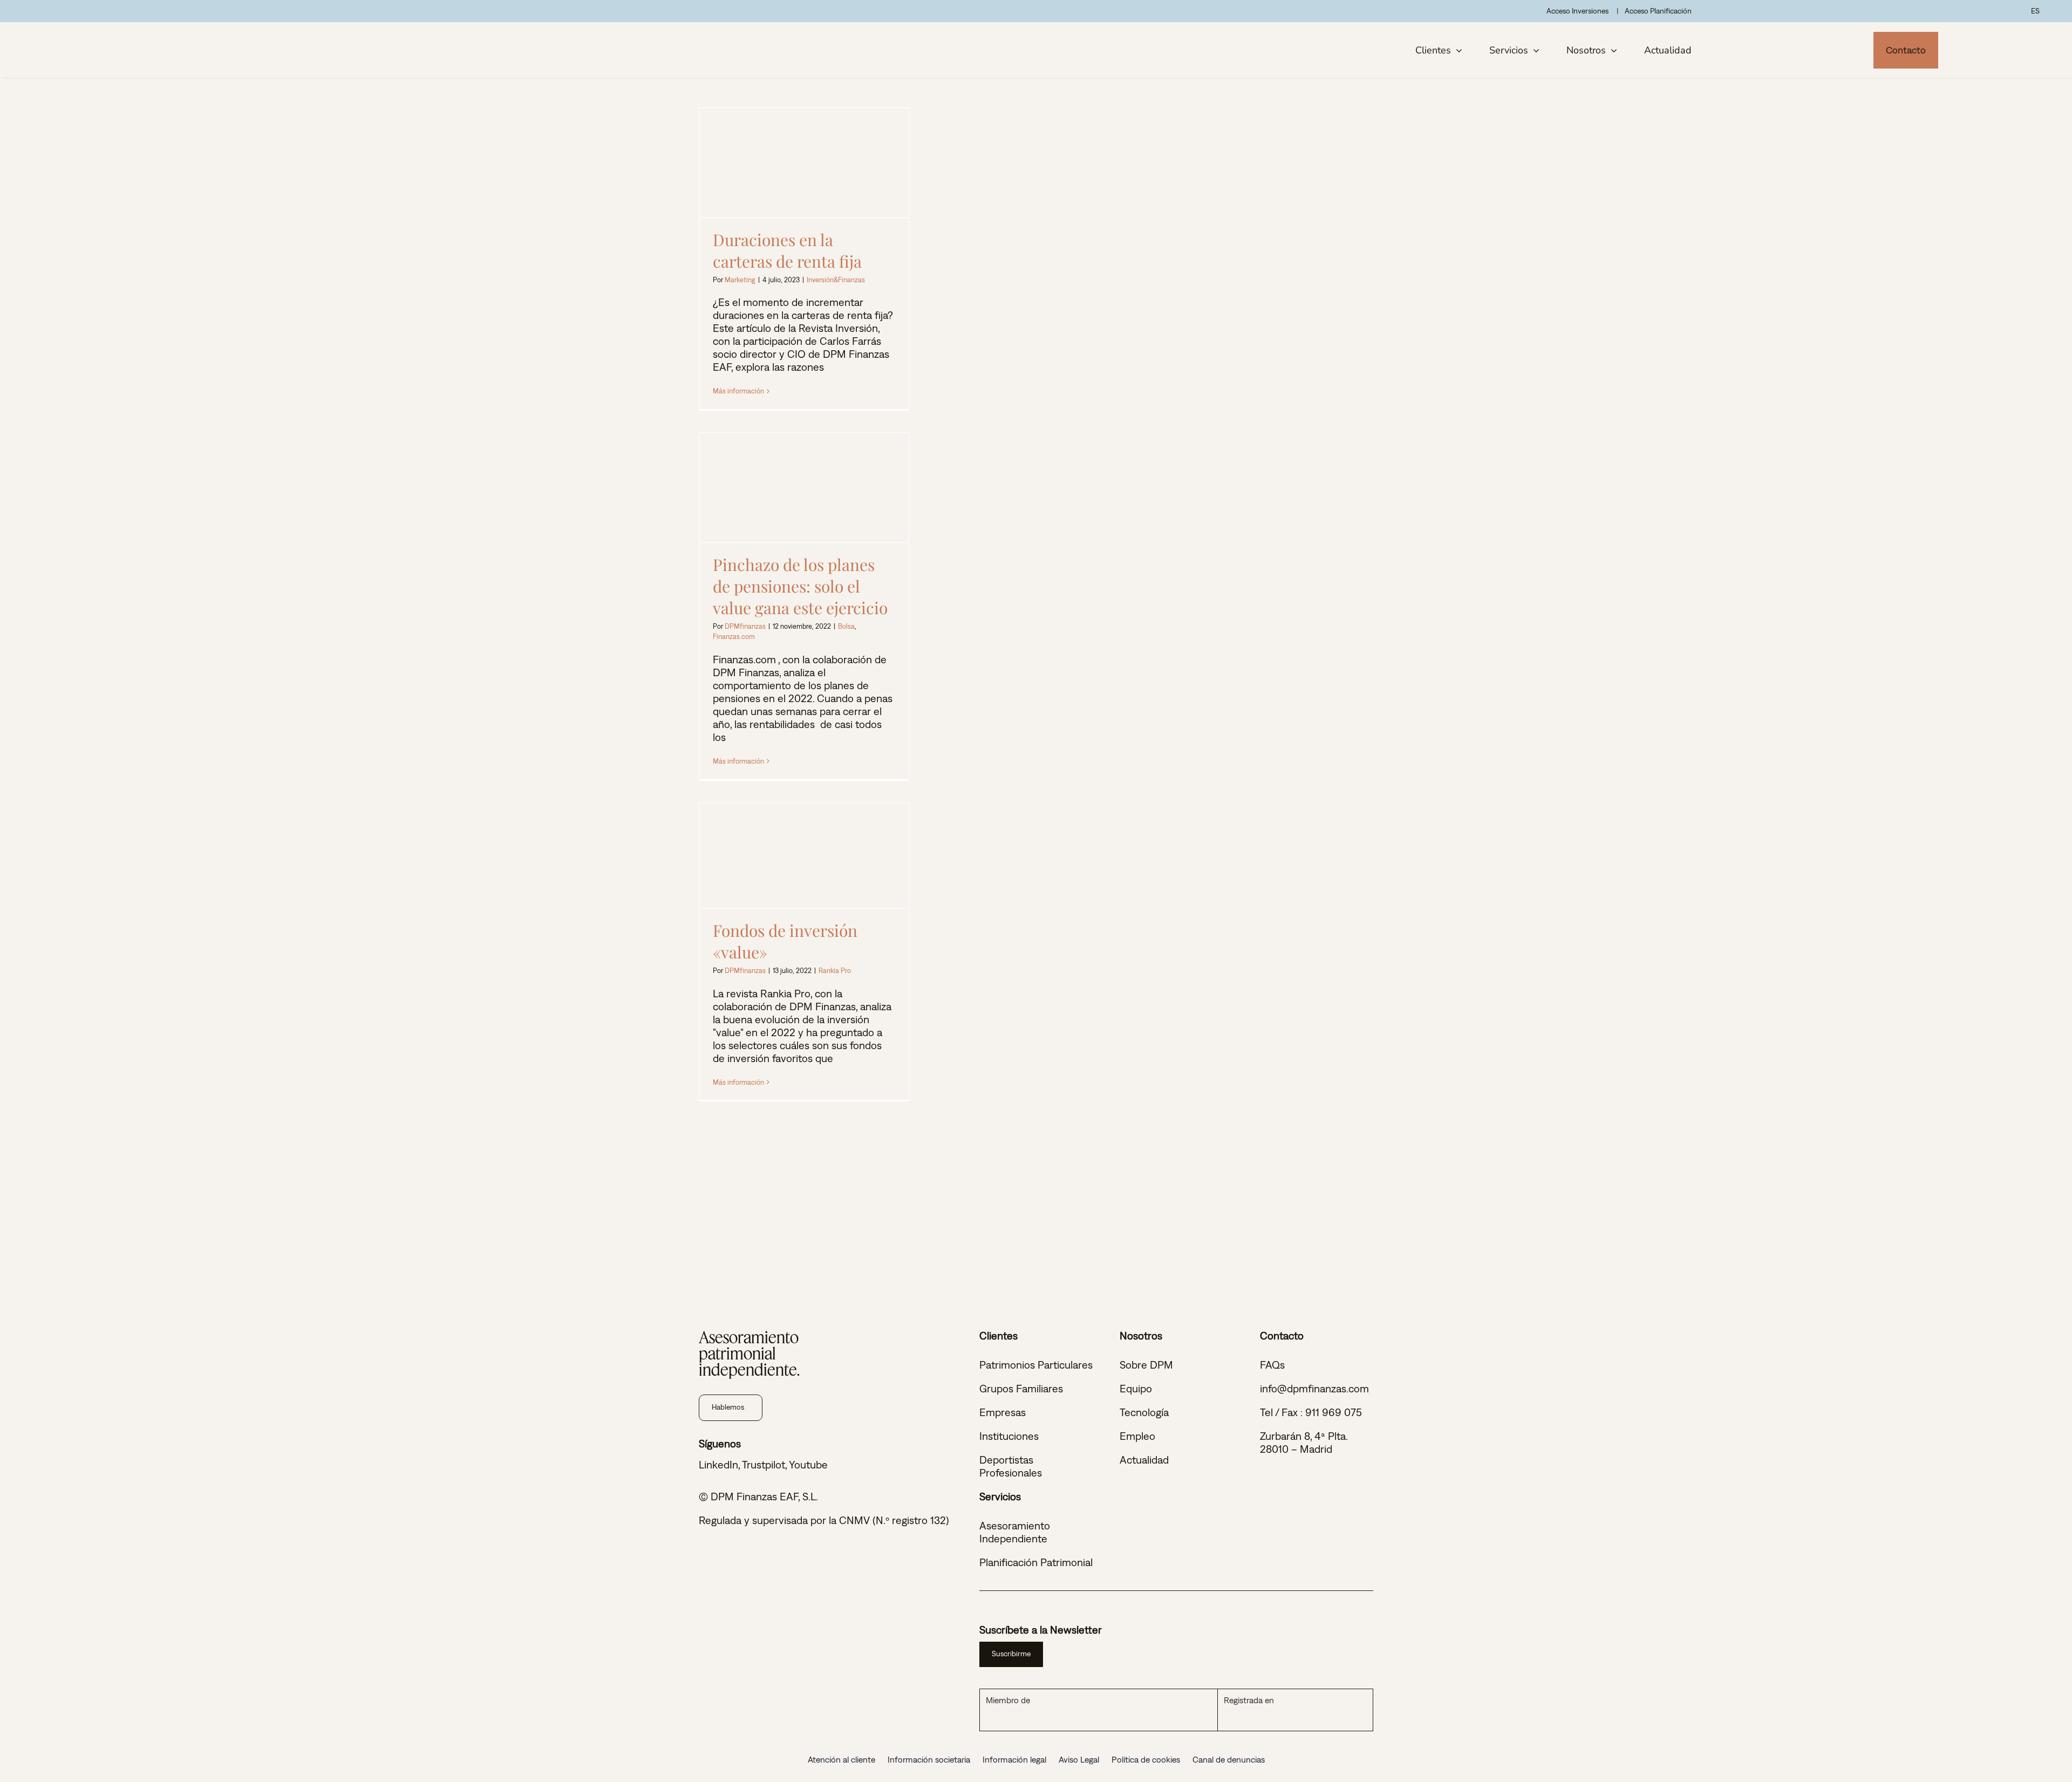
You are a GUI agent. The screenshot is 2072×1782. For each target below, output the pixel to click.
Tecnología (1144, 1412)
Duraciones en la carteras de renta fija (804, 163)
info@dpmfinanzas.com (1314, 1388)
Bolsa (846, 626)
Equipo (1136, 1388)
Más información (738, 391)
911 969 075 (1334, 1412)
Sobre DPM (1146, 1365)
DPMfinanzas (745, 626)
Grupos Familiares (1021, 1388)
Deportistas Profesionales (1011, 1466)
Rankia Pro (835, 971)
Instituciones (1009, 1436)
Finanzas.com (734, 637)
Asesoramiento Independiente (1015, 1532)
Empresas (1003, 1412)
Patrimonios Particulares (1036, 1365)
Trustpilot (764, 1464)
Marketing (740, 280)
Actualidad (1144, 1460)
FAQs (1272, 1365)
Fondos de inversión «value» (804, 856)
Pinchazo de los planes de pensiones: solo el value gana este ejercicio (804, 488)
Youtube (808, 1464)
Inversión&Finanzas (836, 280)
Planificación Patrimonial (1036, 1562)
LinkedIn (718, 1464)
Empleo (1137, 1436)
